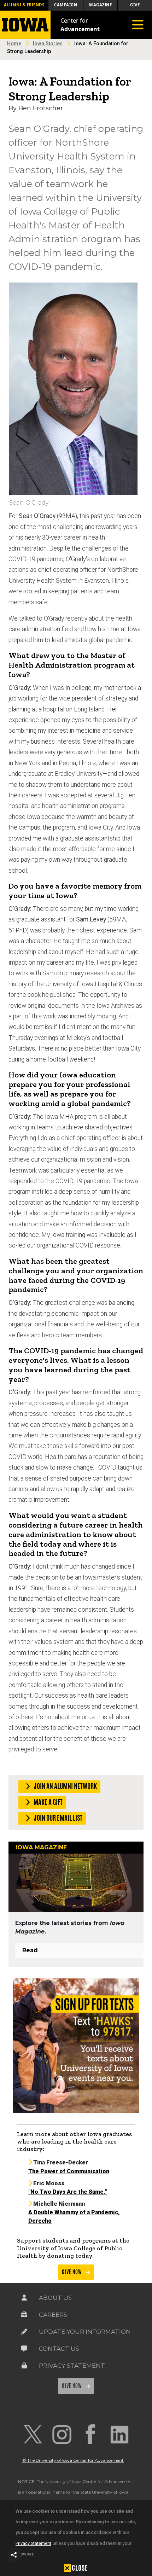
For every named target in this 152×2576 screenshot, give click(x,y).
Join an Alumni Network (65, 1786)
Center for (80, 25)
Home (14, 44)
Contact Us (59, 2349)
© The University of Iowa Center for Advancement (73, 2460)
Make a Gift (48, 1802)
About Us (55, 2298)
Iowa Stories (48, 44)
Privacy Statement (33, 2543)
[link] (33, 2434)
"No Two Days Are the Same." (68, 2192)
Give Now (72, 2272)
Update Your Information (85, 2332)
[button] (14, 2555)
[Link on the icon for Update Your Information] (24, 2332)
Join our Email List (57, 1818)
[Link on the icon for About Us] (24, 2298)
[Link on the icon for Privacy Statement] (24, 2366)
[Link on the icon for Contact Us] (24, 2349)
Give (135, 5)
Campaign (66, 5)
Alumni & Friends (24, 5)
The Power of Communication (69, 2171)
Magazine (100, 5)
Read (30, 1950)
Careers (53, 2315)
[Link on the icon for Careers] (24, 2315)
